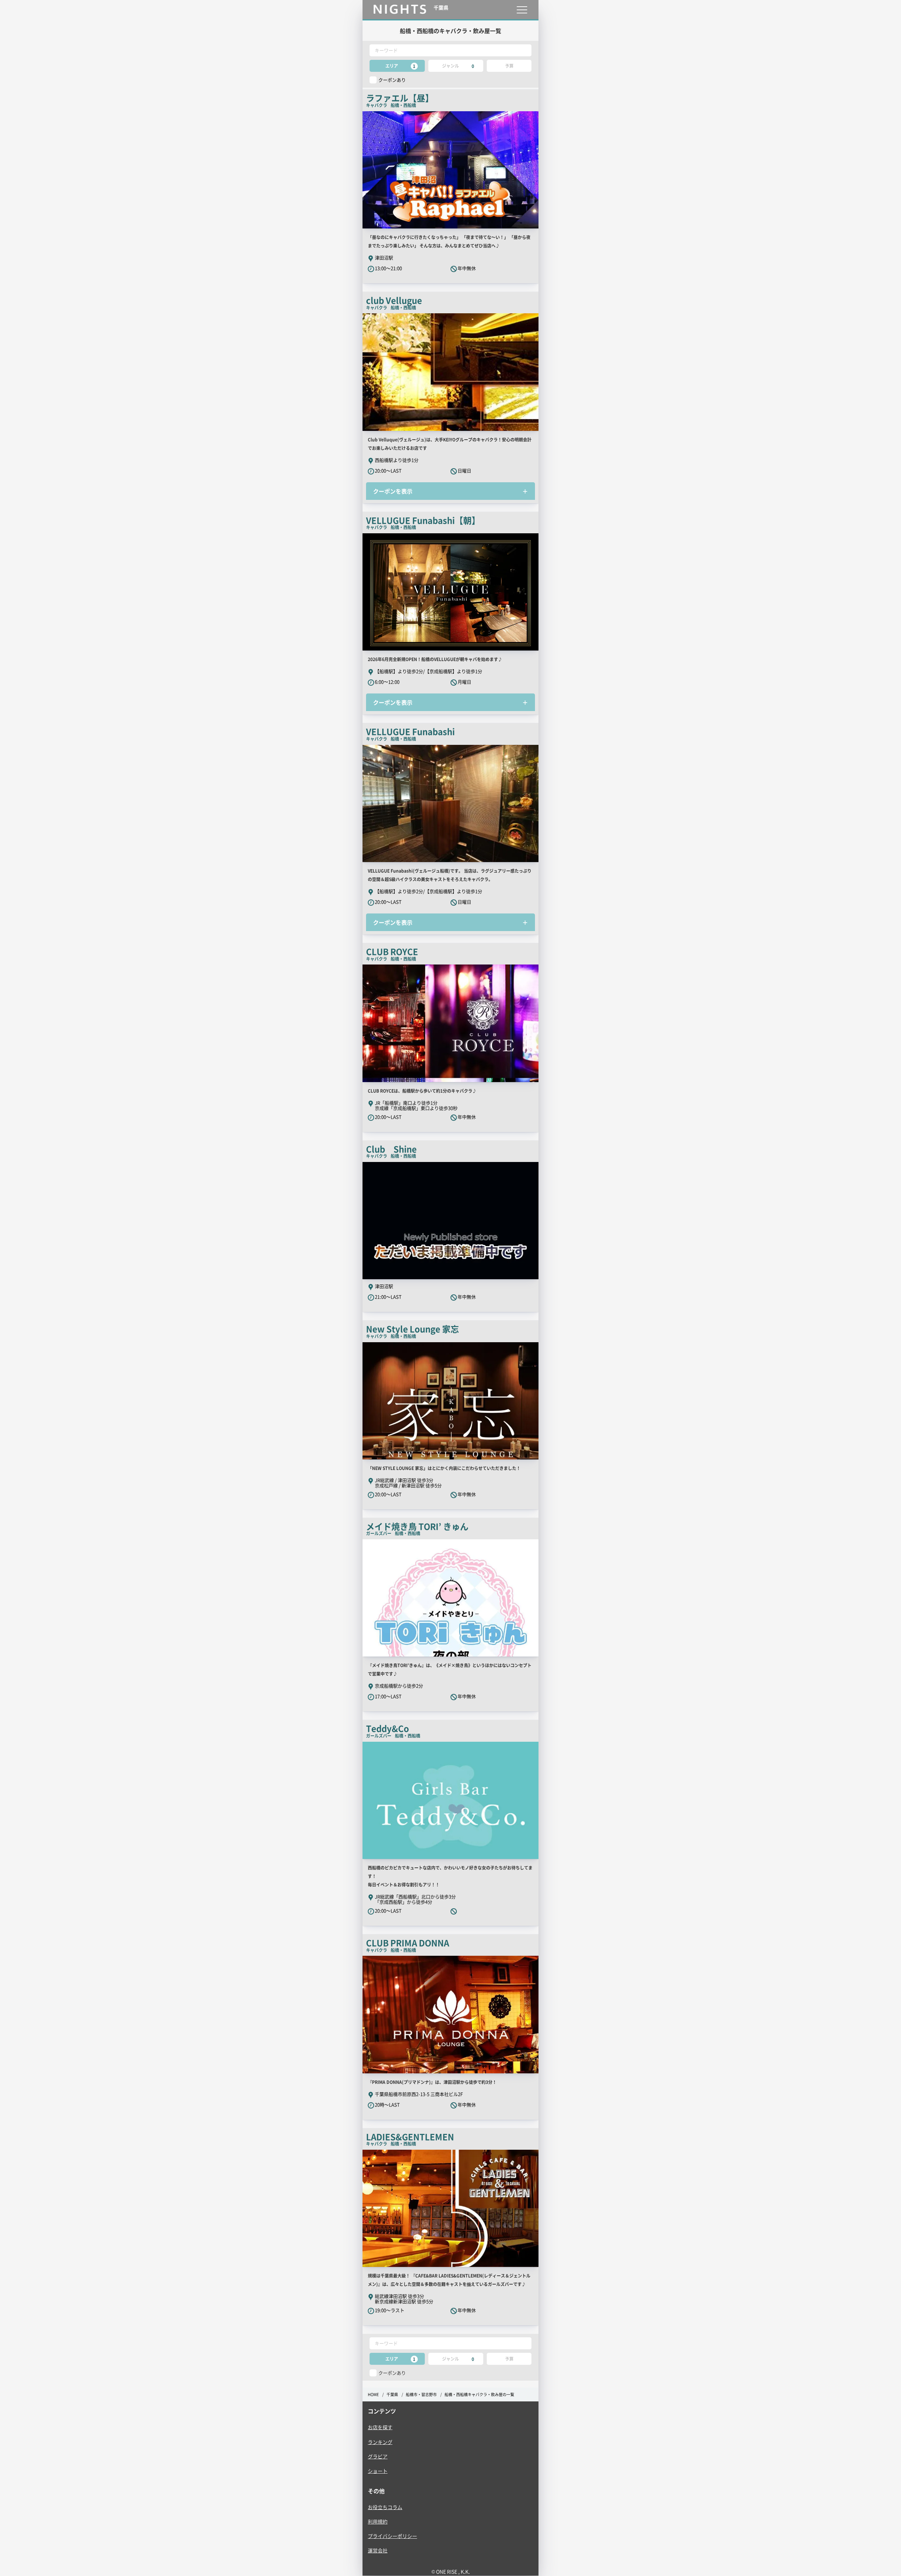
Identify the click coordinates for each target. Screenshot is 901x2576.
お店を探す (380, 2427)
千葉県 (392, 2395)
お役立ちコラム (385, 2507)
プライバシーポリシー (392, 2536)
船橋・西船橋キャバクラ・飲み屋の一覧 (479, 2395)
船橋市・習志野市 (421, 2395)
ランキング (380, 2442)
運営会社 (378, 2550)
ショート (378, 2471)
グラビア (378, 2456)
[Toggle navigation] (522, 10)
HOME (373, 2395)
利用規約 (378, 2521)
